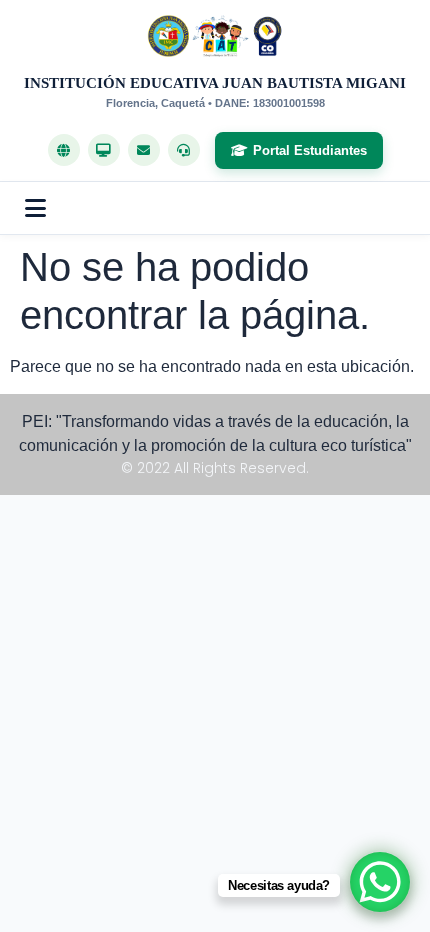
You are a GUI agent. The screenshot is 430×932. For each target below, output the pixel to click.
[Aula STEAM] (104, 150)
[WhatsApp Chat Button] (380, 882)
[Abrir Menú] (35, 208)
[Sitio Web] (64, 150)
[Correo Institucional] (144, 150)
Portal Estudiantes (310, 150)
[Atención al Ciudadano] (184, 150)
